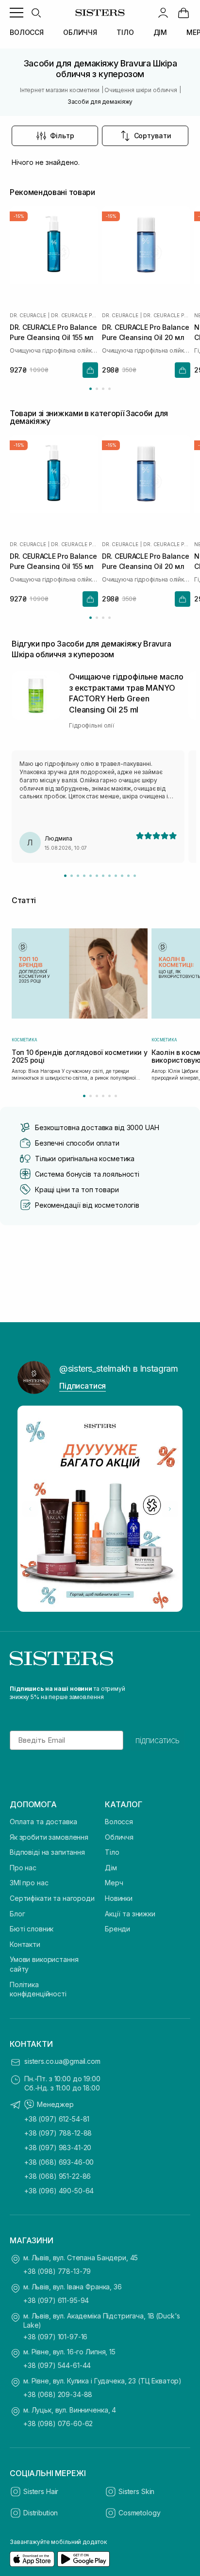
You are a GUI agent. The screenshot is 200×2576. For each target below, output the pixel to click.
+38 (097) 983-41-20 (58, 2147)
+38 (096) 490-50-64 (59, 2191)
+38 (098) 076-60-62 (58, 2423)
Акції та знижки (130, 1914)
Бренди (117, 1929)
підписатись (158, 1740)
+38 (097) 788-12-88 (58, 2133)
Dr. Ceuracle (28, 315)
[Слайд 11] (128, 876)
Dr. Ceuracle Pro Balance (75, 315)
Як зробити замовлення (49, 1837)
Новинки (119, 1898)
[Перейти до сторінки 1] (91, 389)
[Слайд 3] (78, 876)
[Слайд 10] (122, 876)
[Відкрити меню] (17, 13)
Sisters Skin (136, 2491)
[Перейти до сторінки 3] (103, 389)
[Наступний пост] (170, 1509)
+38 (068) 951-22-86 (58, 2176)
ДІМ (160, 32)
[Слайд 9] (116, 876)
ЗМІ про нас (29, 1883)
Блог (17, 1914)
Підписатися (83, 1386)
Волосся (119, 1822)
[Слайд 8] (109, 876)
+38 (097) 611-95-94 (56, 2300)
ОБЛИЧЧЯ (80, 32)
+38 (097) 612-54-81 (57, 2119)
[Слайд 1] (65, 876)
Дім (111, 1868)
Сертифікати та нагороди (52, 1898)
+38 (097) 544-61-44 (57, 2365)
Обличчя (119, 1837)
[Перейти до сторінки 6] (116, 1096)
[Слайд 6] (97, 876)
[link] (183, 13)
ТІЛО (125, 32)
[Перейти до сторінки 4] (109, 389)
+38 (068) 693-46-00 (59, 2162)
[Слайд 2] (72, 876)
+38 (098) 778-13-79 (57, 2271)
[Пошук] (36, 13)
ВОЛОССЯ (27, 32)
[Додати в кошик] (90, 370)
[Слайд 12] (135, 876)
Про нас (23, 1868)
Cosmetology (139, 2513)
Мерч (114, 1883)
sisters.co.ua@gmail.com (62, 2061)
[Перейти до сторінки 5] (109, 1096)
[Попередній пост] (30, 1509)
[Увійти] (163, 13)
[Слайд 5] (91, 876)
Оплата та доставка (43, 1822)
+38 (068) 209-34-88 (58, 2394)
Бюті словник (32, 1929)
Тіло (112, 1852)
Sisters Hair (41, 2491)
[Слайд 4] (84, 876)
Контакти (25, 1944)
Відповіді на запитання (47, 1852)
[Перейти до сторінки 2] (97, 389)
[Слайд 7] (103, 876)
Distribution (41, 2513)
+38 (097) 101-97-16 (55, 2337)
